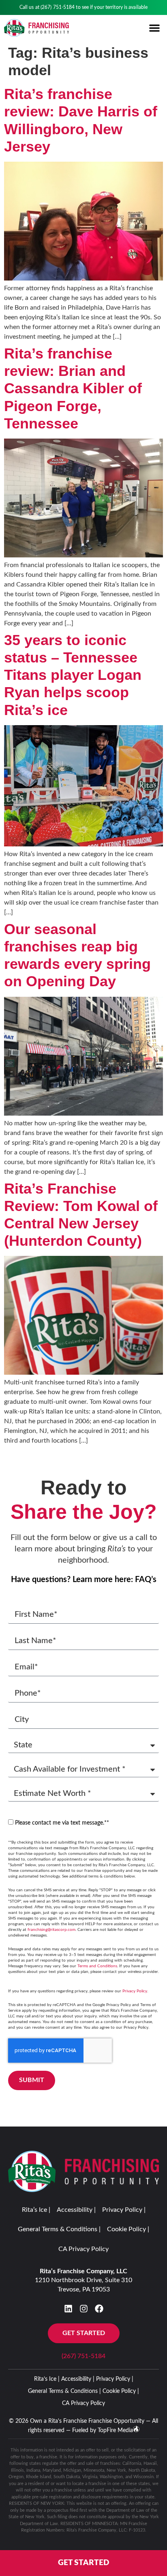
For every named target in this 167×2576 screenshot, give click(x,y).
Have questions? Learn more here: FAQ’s (84, 1580)
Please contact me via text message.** (62, 1823)
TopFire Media (115, 2430)
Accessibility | (76, 2210)
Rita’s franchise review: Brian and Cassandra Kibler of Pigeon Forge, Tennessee (73, 388)
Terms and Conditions (97, 1966)
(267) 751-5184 (58, 7)
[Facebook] (99, 2309)
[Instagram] (84, 2309)
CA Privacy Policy (83, 2249)
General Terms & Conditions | (59, 2229)
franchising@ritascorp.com (51, 1930)
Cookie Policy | (128, 2229)
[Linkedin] (68, 2309)
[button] (154, 28)
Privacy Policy (135, 1991)
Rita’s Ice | (36, 2210)
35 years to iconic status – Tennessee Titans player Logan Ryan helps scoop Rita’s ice (73, 675)
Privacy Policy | (124, 2210)
